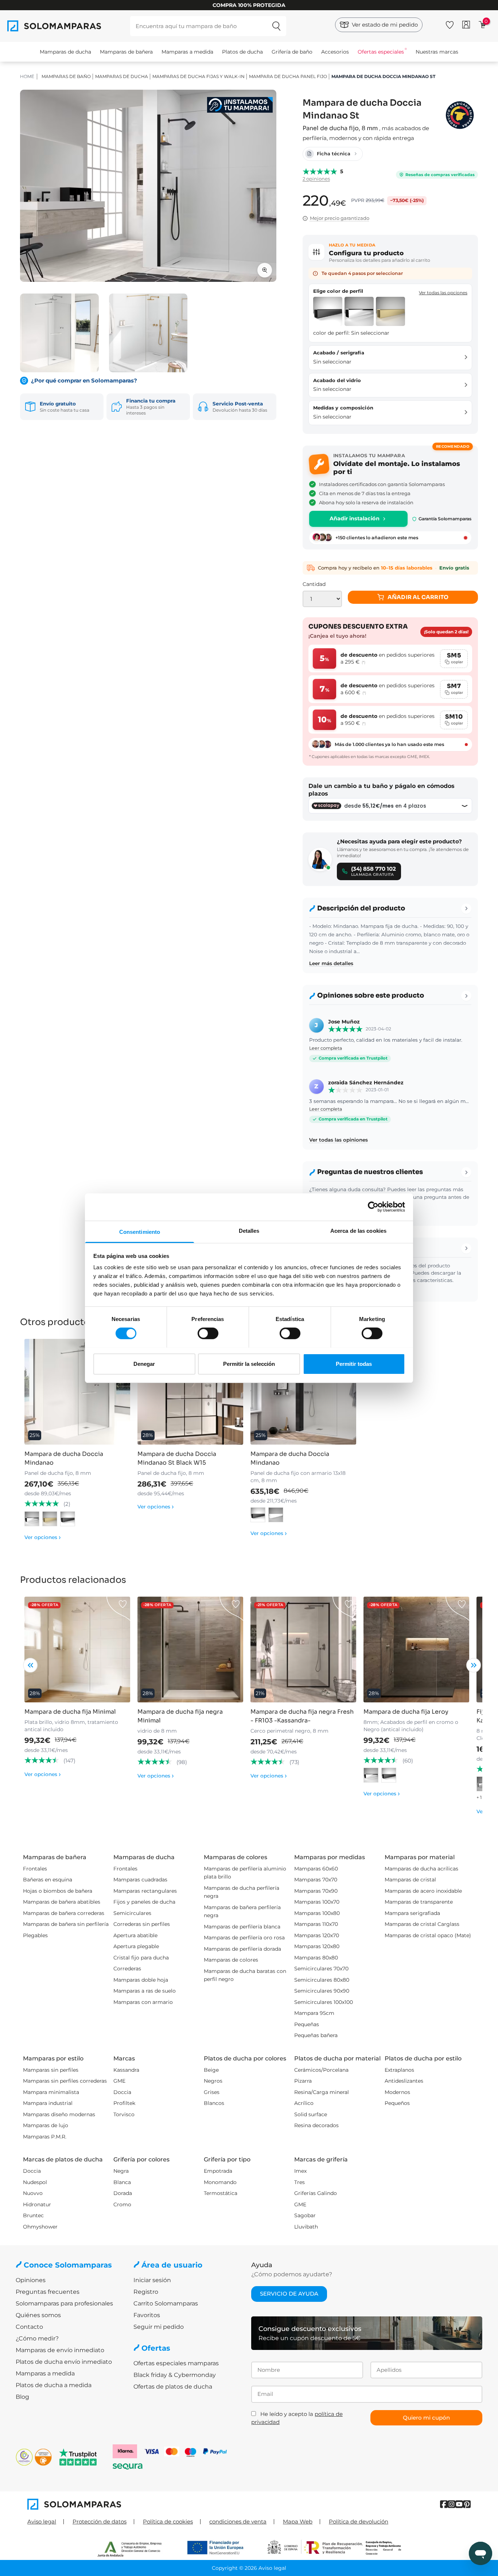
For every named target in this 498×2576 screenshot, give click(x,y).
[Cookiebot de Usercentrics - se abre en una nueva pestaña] (373, 1207)
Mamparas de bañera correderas (64, 1913)
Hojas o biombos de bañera (58, 1891)
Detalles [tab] (249, 1230)
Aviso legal (42, 2521)
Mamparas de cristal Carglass (422, 1924)
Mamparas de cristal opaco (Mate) (428, 1935)
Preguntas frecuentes (48, 2292)
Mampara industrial (48, 2103)
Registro (146, 2292)
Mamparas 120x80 (317, 1946)
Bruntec (33, 2215)
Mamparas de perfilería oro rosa (244, 1938)
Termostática (221, 2193)
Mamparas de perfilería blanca (242, 1927)
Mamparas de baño (66, 76)
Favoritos (147, 2315)
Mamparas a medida (187, 52)
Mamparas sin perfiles (51, 2070)
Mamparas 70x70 (316, 1880)
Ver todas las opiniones (339, 1140)
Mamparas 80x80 (316, 1958)
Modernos (397, 2092)
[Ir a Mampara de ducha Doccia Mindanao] (77, 1392)
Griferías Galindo (316, 2193)
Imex (300, 2171)
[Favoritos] (450, 24)
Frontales (35, 1869)
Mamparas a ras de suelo (145, 1991)
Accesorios (335, 52)
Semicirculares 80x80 (322, 1980)
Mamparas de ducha (65, 52)
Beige (211, 2070)
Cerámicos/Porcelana (321, 2070)
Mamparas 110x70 (316, 1924)
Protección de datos (100, 2521)
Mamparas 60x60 (316, 1869)
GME (119, 2081)
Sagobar (305, 2215)
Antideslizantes (404, 2081)
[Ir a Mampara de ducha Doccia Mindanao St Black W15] (190, 1392)
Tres (299, 2182)
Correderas (127, 1969)
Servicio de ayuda (289, 2294)
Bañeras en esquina (48, 1880)
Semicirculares (132, 1913)
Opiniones (31, 2280)
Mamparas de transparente (419, 1902)
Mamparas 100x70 (317, 1902)
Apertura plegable (136, 1946)
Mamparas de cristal (410, 1880)
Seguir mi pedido (159, 2327)
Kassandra (126, 2070)
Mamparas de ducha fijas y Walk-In (199, 76)
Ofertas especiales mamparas (176, 2363)
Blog (22, 2397)
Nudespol (35, 2182)
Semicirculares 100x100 (324, 2002)
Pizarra (303, 2081)
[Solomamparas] (138, 2504)
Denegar (144, 1363)
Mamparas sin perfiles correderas (65, 2081)
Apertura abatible (135, 1935)
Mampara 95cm (314, 2013)
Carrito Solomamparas (166, 2303)
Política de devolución (359, 2521)
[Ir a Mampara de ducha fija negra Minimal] (190, 1650)
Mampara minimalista (51, 2092)
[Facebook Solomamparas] (444, 2504)
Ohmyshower (40, 2227)
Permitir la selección (249, 1363)
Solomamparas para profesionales (64, 2303)
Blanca (122, 2182)
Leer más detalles (331, 963)
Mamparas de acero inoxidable (423, 1891)
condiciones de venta (238, 2521)
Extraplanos (399, 2070)
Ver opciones (43, 1537)
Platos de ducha (242, 52)
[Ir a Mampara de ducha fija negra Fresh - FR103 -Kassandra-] (303, 1650)
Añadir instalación (355, 518)
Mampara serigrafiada (412, 1913)
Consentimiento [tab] (140, 1231)
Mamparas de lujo (46, 2125)
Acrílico (304, 2103)
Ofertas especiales (381, 52)
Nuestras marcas (437, 52)
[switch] (208, 1333)
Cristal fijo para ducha (141, 1958)
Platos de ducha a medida (54, 2385)
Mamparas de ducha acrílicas (421, 1869)
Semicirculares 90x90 (322, 1991)
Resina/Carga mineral (322, 2092)
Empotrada (218, 2171)
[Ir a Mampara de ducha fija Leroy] (416, 1650)
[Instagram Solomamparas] (452, 2504)
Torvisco (124, 2114)
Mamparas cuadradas (140, 1880)
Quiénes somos (38, 2315)
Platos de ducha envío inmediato (64, 2362)
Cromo (122, 2204)
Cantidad (314, 584)
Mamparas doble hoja (141, 1980)
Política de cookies (168, 2521)
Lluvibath (306, 2227)
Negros (213, 2081)
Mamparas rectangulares (145, 1891)
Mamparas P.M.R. (45, 2137)
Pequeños (397, 2103)
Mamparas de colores (231, 1960)
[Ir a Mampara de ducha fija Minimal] (77, 1650)
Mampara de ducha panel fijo (288, 76)
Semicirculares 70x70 (321, 1969)
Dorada (123, 2193)
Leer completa (326, 1048)
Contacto (29, 2327)
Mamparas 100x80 (317, 1913)
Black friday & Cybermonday (175, 2375)
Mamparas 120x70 (317, 1935)
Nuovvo (33, 2193)
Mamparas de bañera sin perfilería (66, 1924)
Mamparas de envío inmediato (60, 2350)
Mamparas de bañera (126, 52)
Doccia (122, 2092)
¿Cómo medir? (37, 2338)
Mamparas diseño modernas (59, 2114)
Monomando (220, 2182)
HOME (27, 76)
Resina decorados (316, 2125)
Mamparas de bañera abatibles (62, 1902)
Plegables (35, 1935)
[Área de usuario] (466, 25)
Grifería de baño (292, 52)
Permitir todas (354, 1363)
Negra (121, 2171)
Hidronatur (37, 2204)
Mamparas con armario (143, 2002)
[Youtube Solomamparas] (459, 2504)
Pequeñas (307, 2024)
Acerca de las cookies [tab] (358, 1230)
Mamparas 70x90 (316, 1891)
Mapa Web (298, 2521)
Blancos (214, 2103)
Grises (212, 2092)
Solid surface (311, 2114)
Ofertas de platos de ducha (173, 2387)
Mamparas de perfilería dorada (242, 1949)
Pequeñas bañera (316, 2035)
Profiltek (124, 2103)
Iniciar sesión (152, 2280)
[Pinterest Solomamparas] (467, 2504)
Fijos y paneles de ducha (144, 1902)
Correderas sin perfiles (142, 1924)
